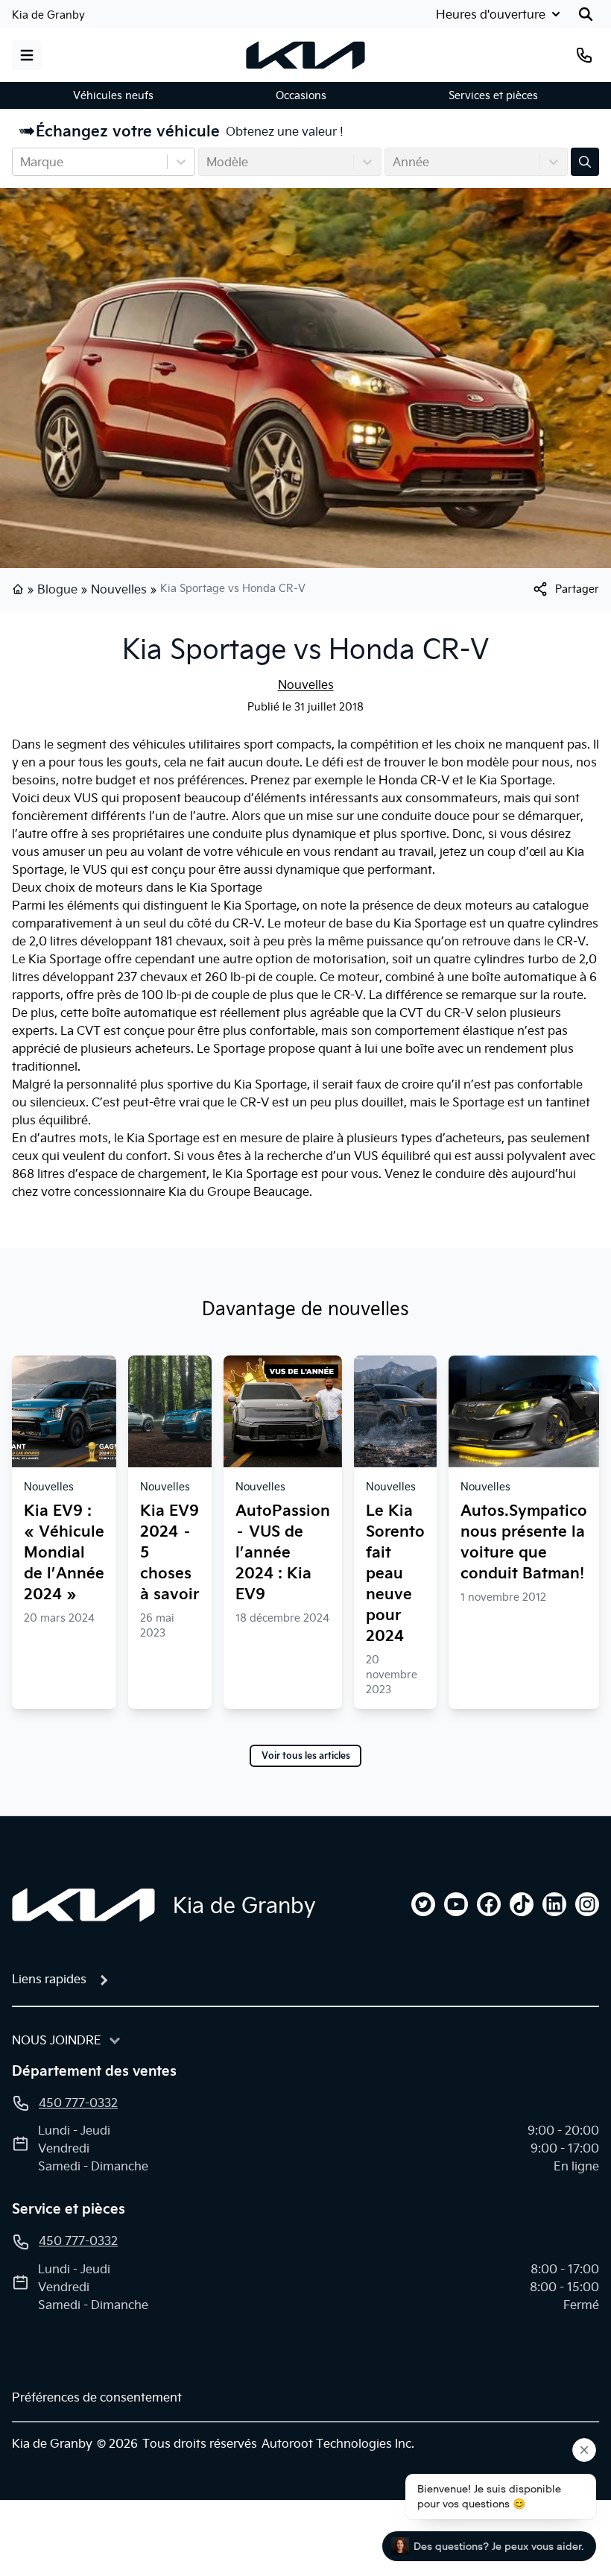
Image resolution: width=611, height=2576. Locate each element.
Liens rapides (49, 1979)
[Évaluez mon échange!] (585, 162)
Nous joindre (57, 2040)
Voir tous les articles (306, 1756)
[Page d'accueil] (19, 589)
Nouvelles (119, 589)
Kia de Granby (48, 15)
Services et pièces (493, 95)
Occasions (301, 95)
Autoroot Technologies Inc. (338, 2443)
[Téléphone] (584, 55)
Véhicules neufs (113, 95)
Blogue (57, 589)
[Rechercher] (586, 14)
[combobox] (22, 162)
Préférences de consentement (97, 2397)
